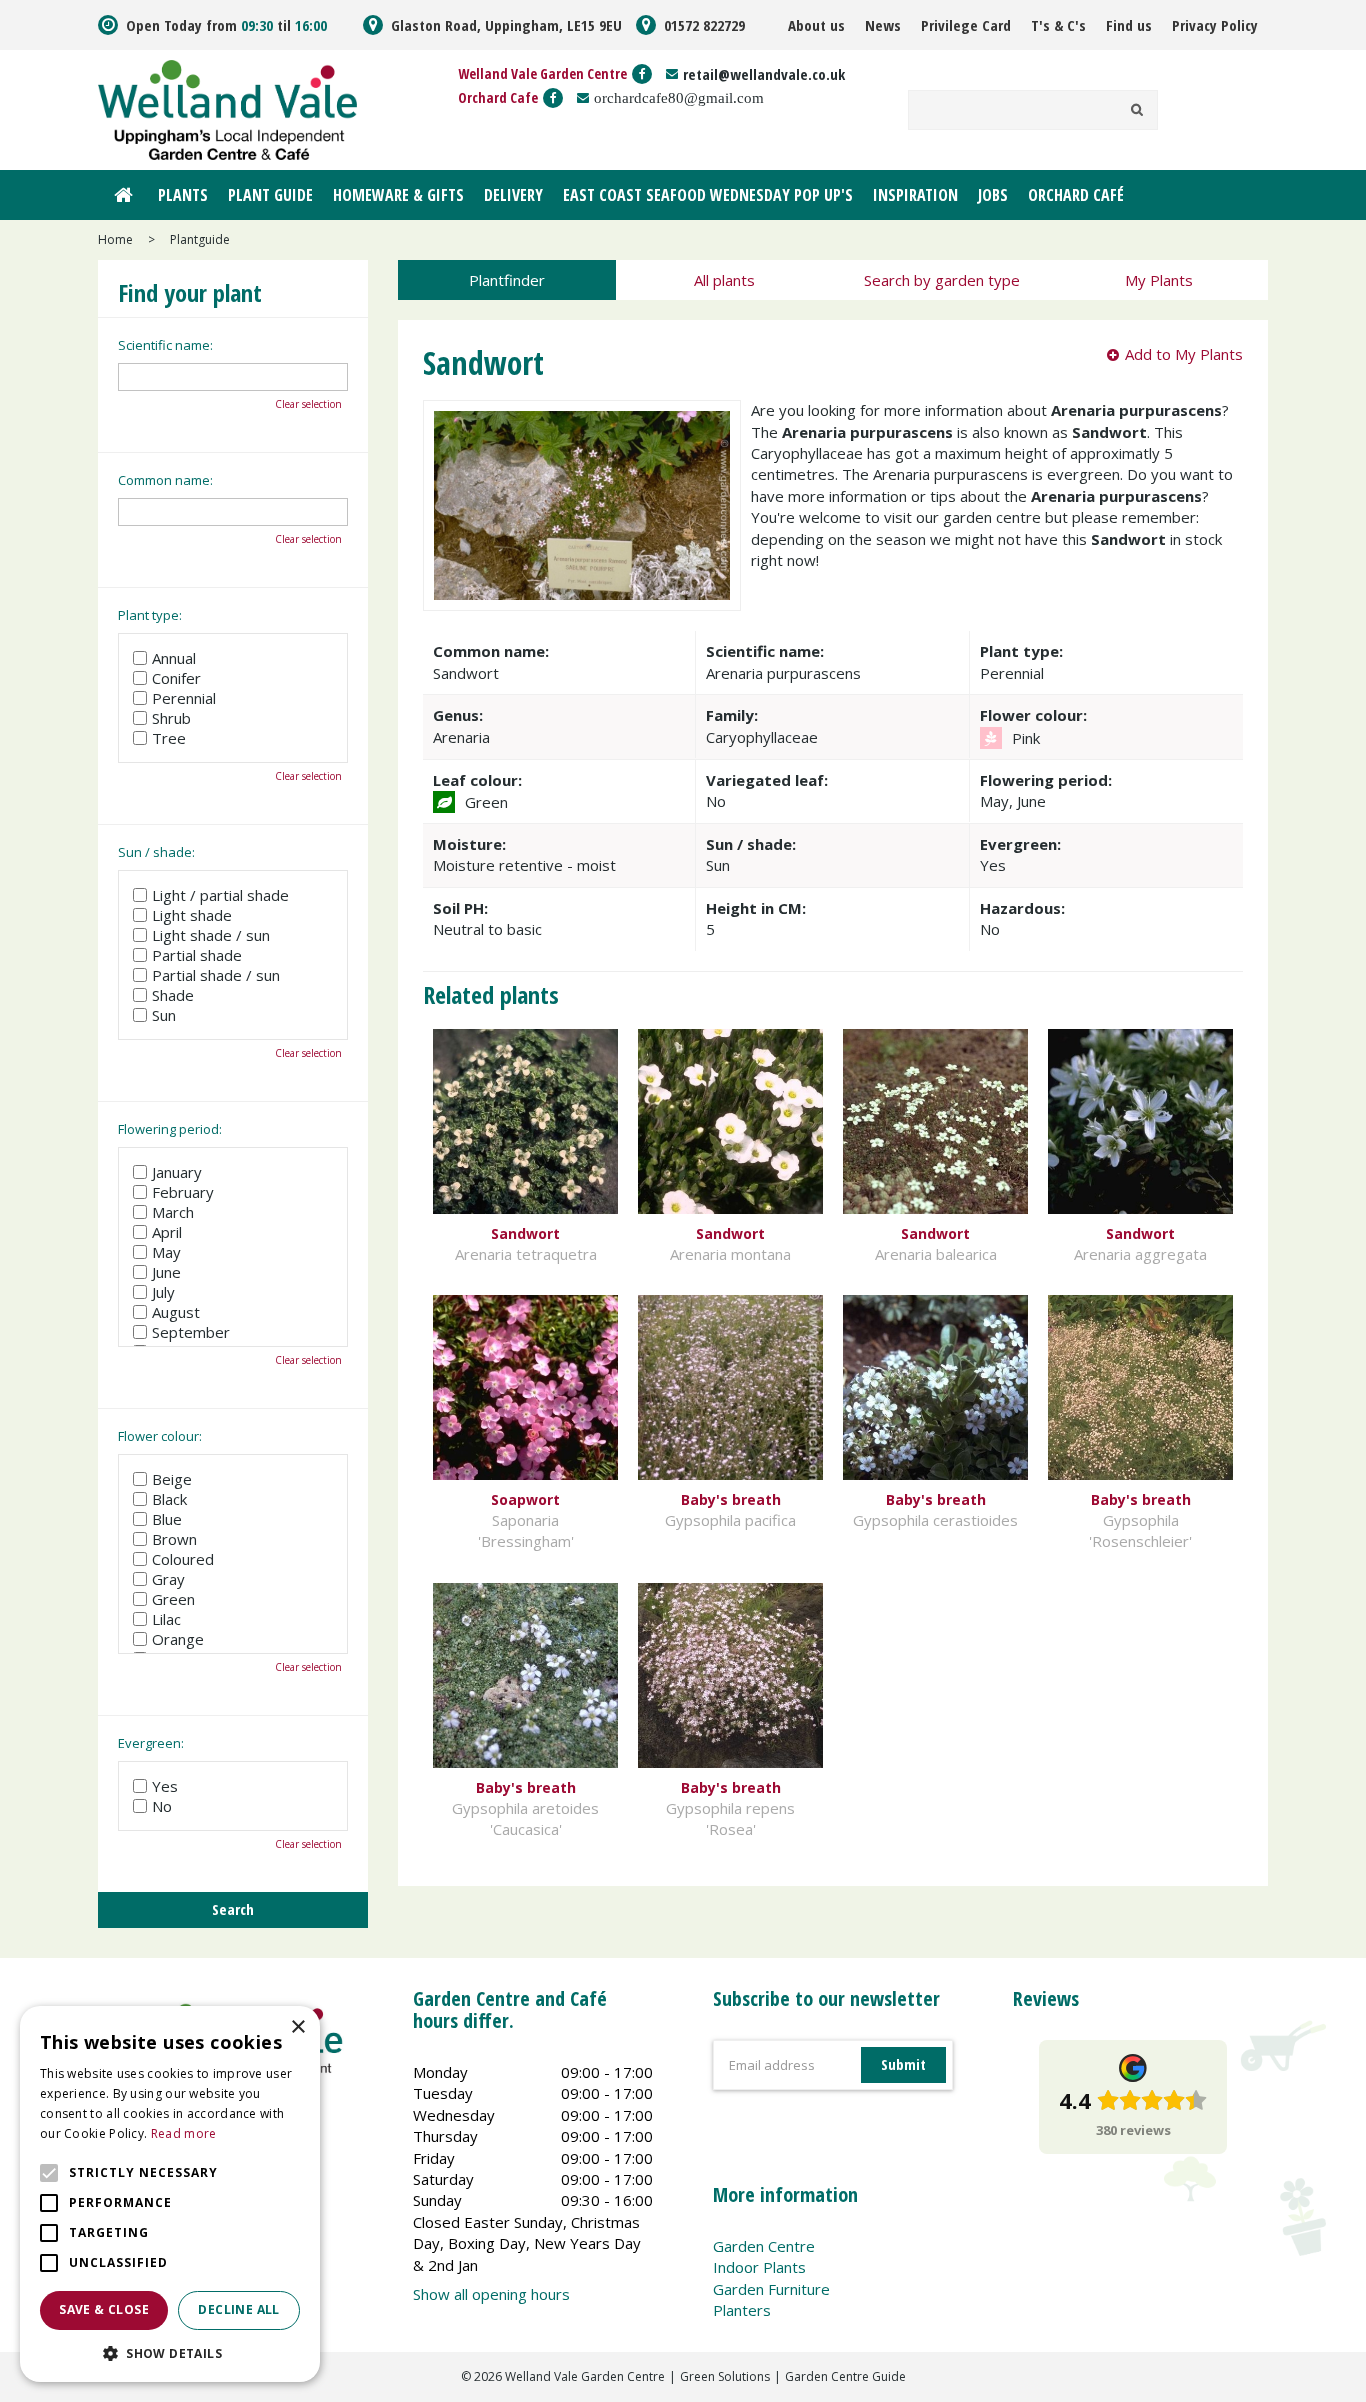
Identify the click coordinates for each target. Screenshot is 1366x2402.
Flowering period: (170, 1129)
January (177, 1172)
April (167, 1232)
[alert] (170, 2194)
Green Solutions (725, 2376)
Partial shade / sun (216, 975)
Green (173, 1599)
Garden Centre (764, 2246)
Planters (742, 2310)
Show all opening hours (491, 2294)
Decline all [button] (238, 2309)
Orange (178, 1639)
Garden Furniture (771, 2289)
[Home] (123, 195)
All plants (724, 280)
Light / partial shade (220, 895)
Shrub (171, 718)
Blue (167, 1519)
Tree (169, 738)
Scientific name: (165, 345)
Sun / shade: (156, 852)
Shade (173, 995)
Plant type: (150, 615)
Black (169, 1499)
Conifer (176, 678)
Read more (184, 2133)
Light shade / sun (211, 935)
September (191, 1332)
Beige (172, 1479)
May (166, 1252)
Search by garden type (942, 280)
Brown (174, 1539)
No (162, 1806)
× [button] (297, 2027)
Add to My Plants (1184, 354)
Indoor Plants (759, 2267)
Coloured (183, 1559)
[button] (170, 2352)
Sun (164, 1015)
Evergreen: (151, 1743)
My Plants (1159, 280)
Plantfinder (507, 280)
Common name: (165, 480)
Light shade (192, 915)
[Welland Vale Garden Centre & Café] (227, 108)
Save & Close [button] (104, 2309)
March (173, 1212)
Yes (165, 1786)
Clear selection (308, 404)
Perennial (184, 698)
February (183, 1192)
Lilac (166, 1619)
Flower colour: (160, 1436)
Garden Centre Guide (845, 2376)
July (163, 1292)
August (176, 1312)
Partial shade (197, 955)
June (166, 1272)
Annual (174, 658)
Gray (168, 1579)
